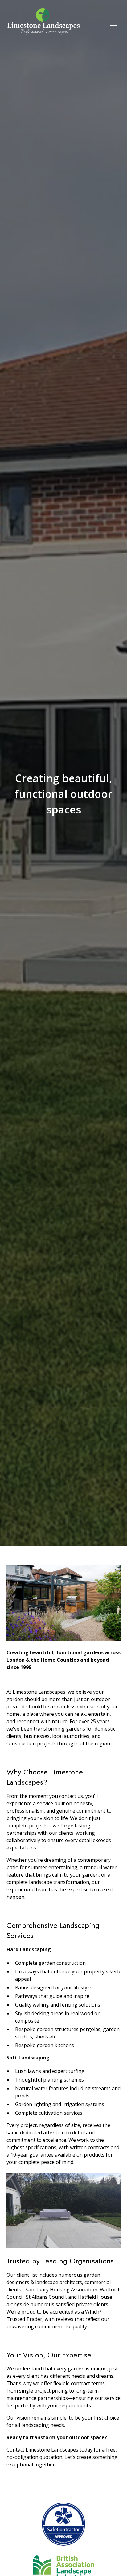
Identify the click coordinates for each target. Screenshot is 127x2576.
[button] (113, 26)
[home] (43, 25)
